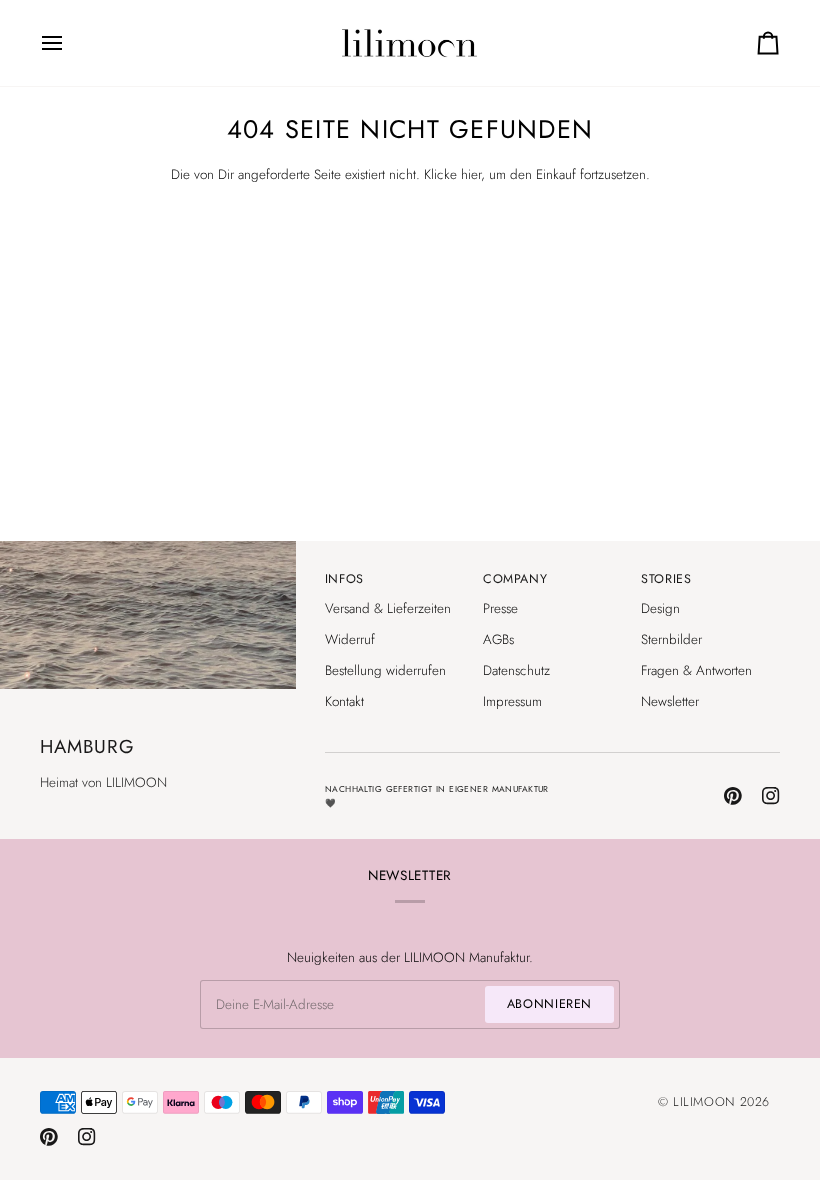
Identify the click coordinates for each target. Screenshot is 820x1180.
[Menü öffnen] (70, 43)
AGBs (498, 639)
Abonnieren (549, 1004)
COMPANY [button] (515, 579)
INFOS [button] (344, 579)
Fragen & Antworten (696, 670)
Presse (500, 608)
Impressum (512, 701)
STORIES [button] (666, 579)
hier (471, 174)
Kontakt (344, 701)
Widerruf (350, 639)
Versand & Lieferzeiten (388, 608)
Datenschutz (516, 670)
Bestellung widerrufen (385, 670)
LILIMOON (704, 1102)
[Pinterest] (733, 796)
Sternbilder (671, 639)
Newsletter (670, 701)
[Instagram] (771, 796)
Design (660, 608)
